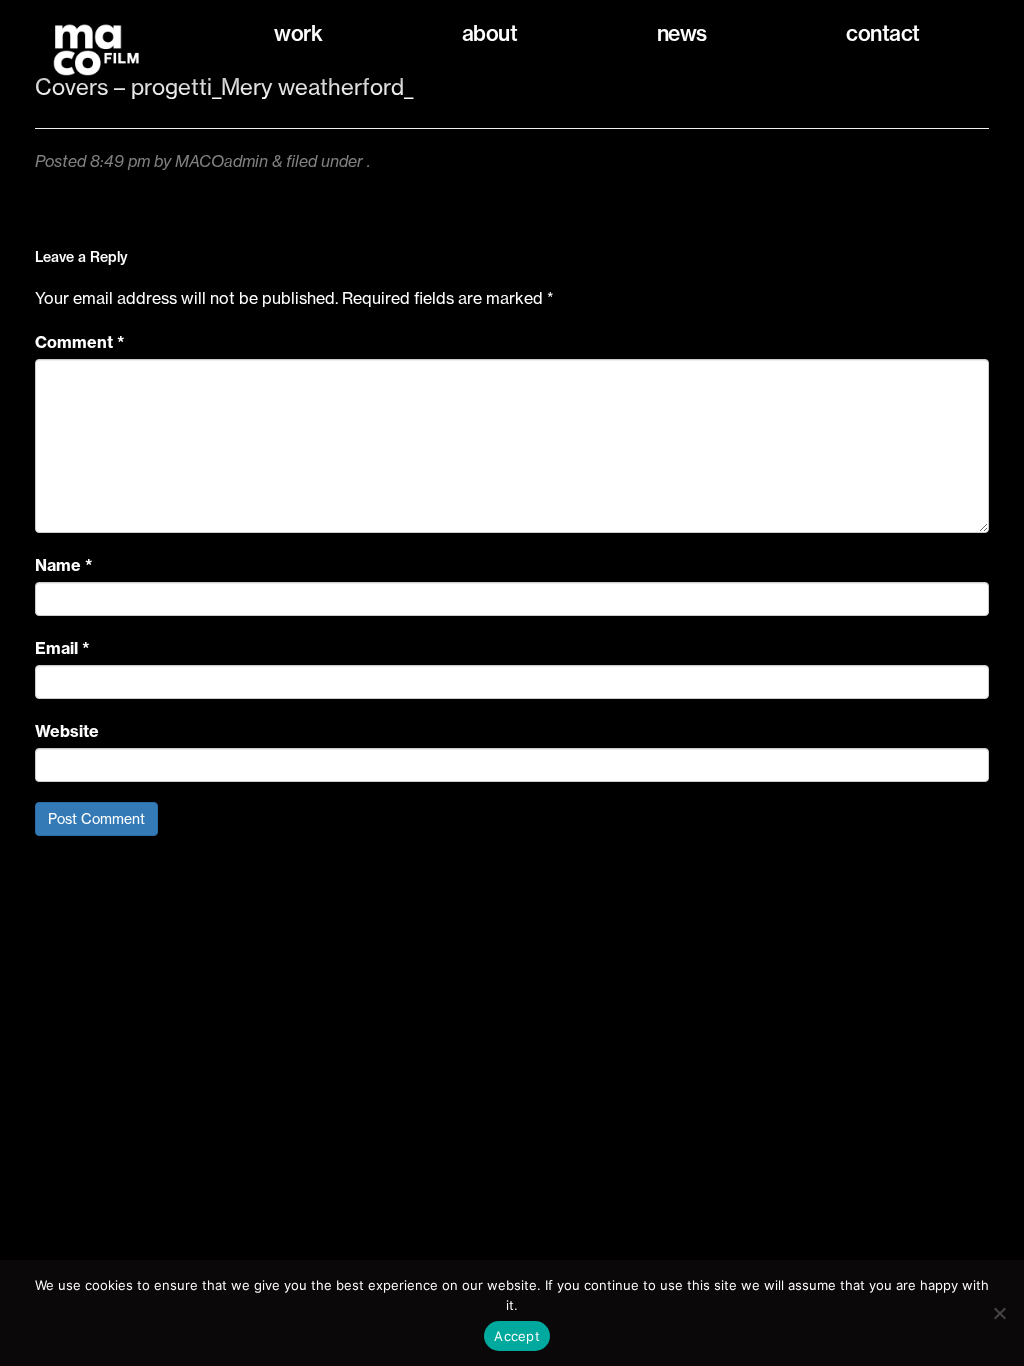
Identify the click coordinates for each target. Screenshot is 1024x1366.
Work (298, 33)
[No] (999, 1313)
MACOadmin (221, 161)
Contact (883, 33)
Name (64, 565)
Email (62, 648)
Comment (80, 342)
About (490, 33)
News (682, 33)
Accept (517, 1336)
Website (67, 731)
